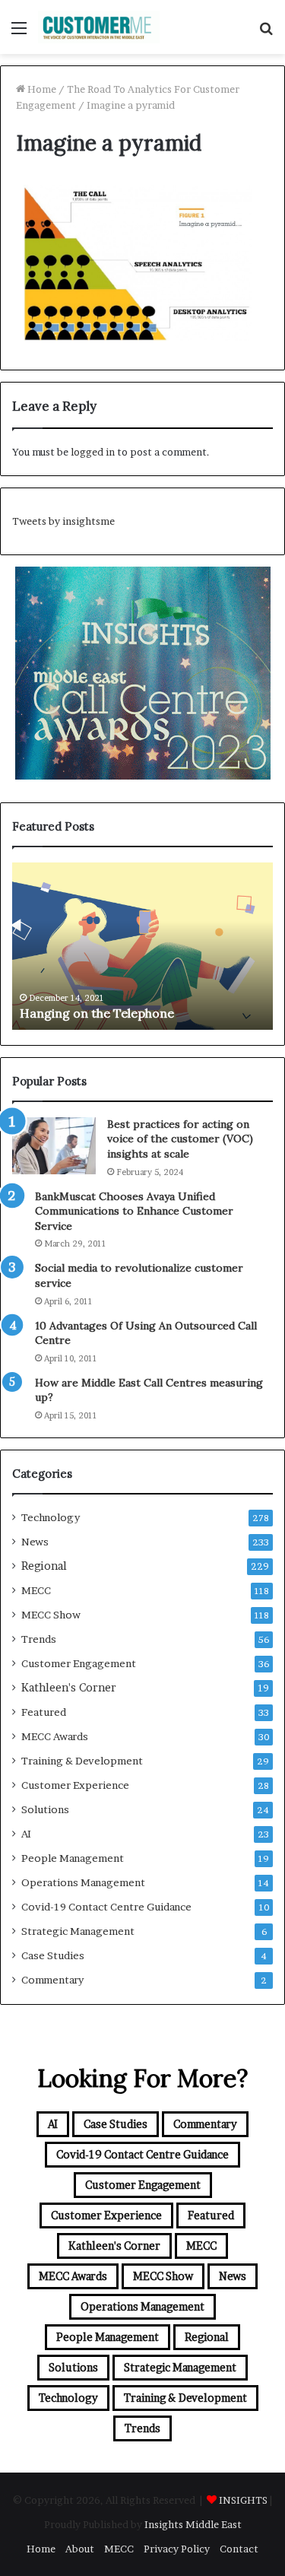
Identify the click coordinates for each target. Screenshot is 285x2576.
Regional (44, 1566)
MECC (36, 1590)
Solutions (45, 1809)
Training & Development (82, 1761)
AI (26, 1834)
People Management (73, 1858)
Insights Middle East (193, 2524)
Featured (44, 1712)
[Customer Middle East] (99, 27)
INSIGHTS (243, 2500)
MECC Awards (55, 1736)
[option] (142, 946)
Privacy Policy (177, 2549)
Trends (39, 1639)
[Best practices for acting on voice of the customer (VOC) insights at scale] (54, 1146)
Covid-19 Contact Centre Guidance (106, 1907)
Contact (239, 2549)
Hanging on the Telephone (97, 1013)
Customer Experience (75, 1785)
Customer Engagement (79, 1663)
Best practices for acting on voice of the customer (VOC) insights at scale (180, 1139)
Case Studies (53, 1955)
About (80, 2549)
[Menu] (19, 33)
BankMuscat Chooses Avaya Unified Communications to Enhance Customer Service (134, 1211)
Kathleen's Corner (69, 1688)
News (35, 1542)
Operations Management (83, 1882)
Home (41, 89)
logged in (93, 452)
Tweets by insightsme (63, 521)
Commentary (52, 1980)
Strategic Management (78, 1931)
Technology (51, 1517)
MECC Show (51, 1615)
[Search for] (266, 33)
